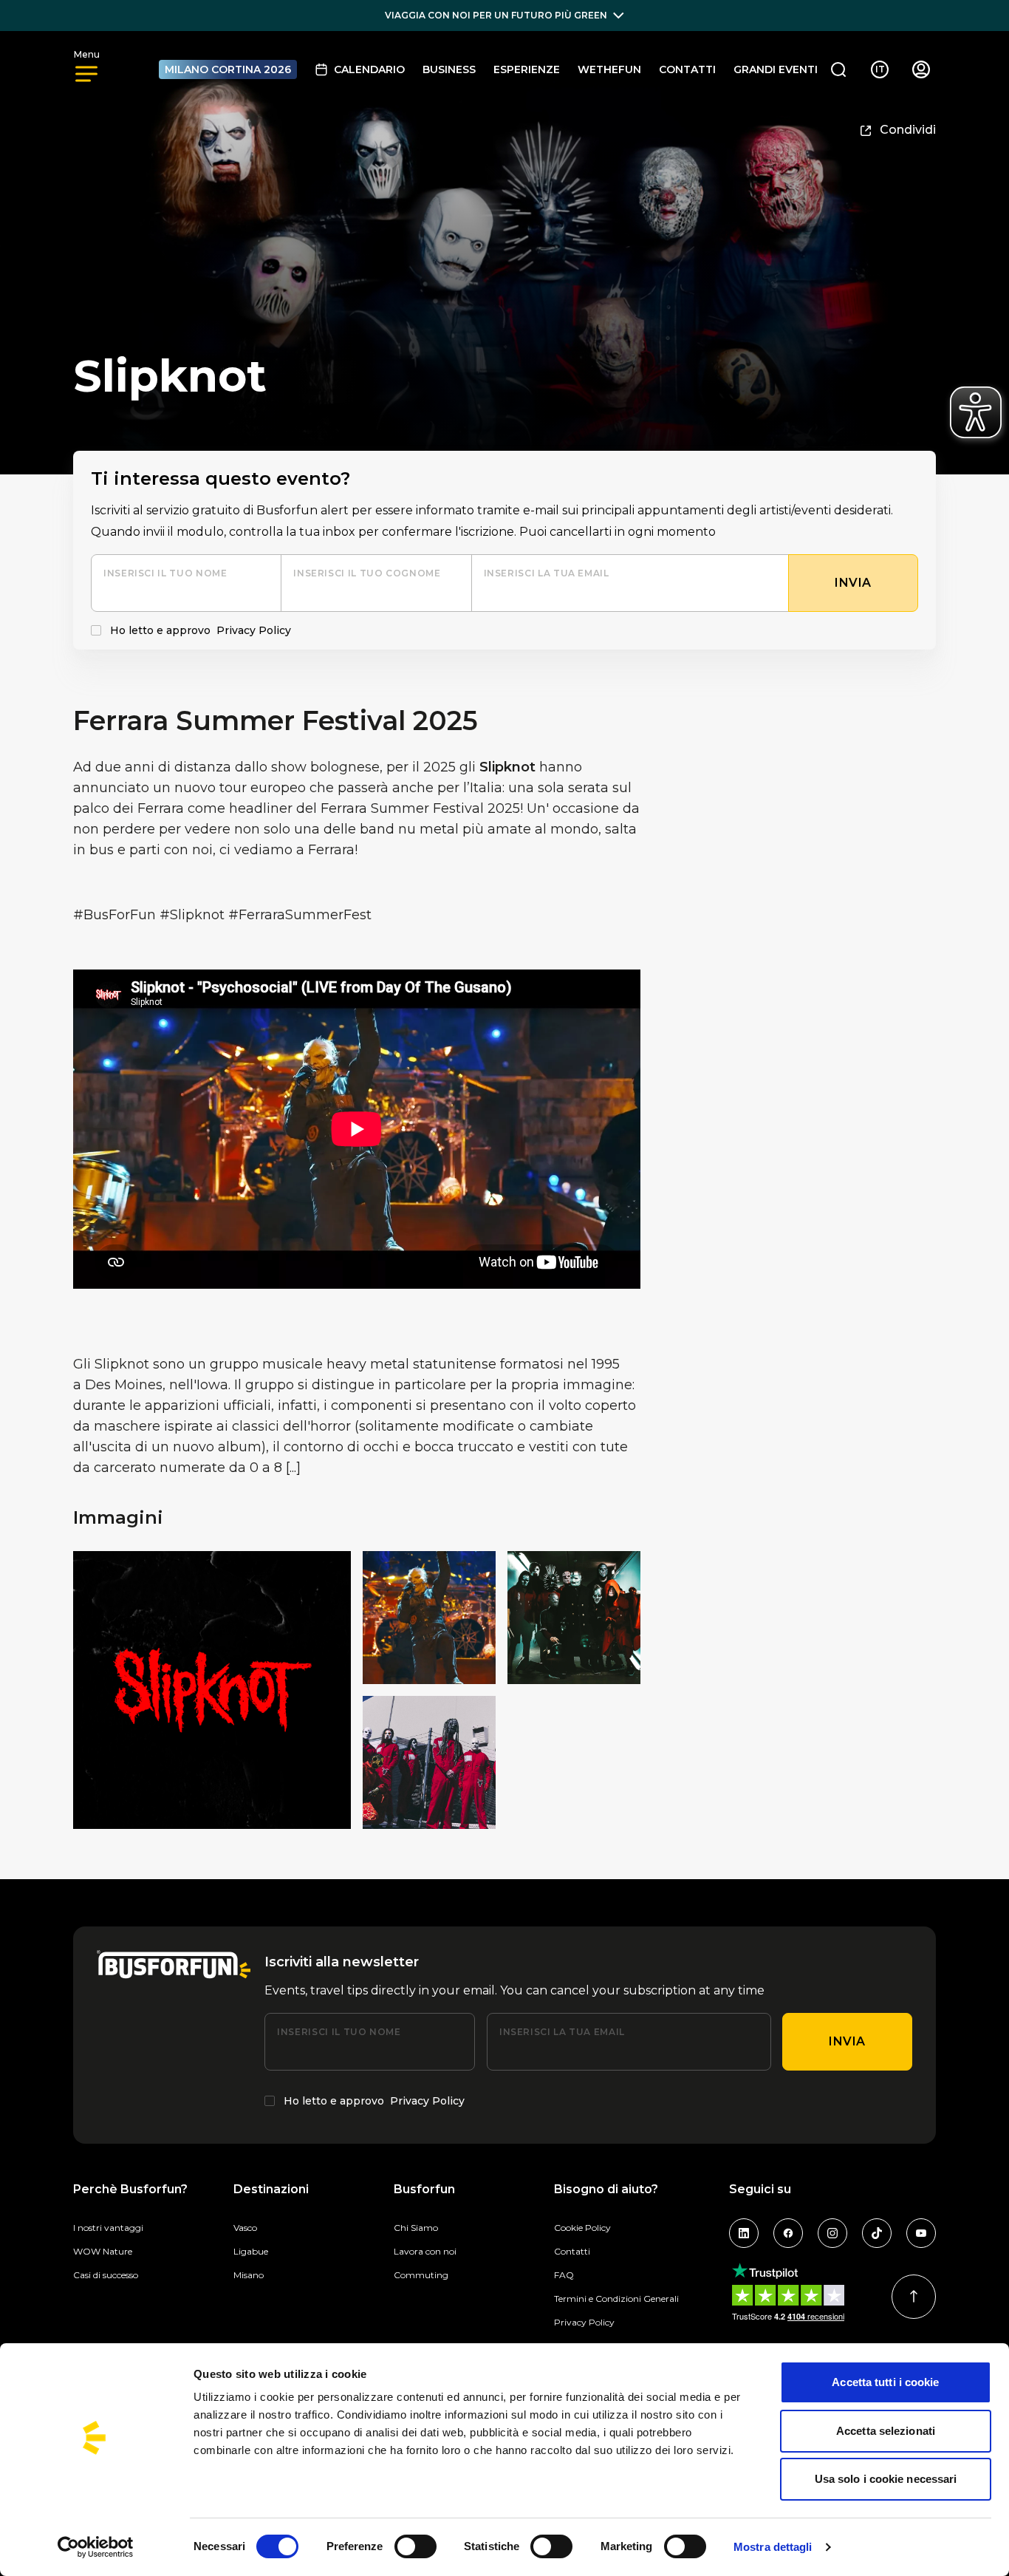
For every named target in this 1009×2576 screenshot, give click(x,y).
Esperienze (527, 69)
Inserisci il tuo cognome (367, 573)
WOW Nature (103, 2251)
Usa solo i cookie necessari (886, 2479)
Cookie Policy (582, 2228)
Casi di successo (106, 2275)
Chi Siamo (416, 2228)
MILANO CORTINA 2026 (228, 69)
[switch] (415, 2546)
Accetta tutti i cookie (885, 2382)
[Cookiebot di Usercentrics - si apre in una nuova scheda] (96, 2547)
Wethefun (609, 69)
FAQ (564, 2275)
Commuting (421, 2275)
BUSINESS (449, 69)
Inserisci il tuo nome (165, 573)
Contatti (687, 69)
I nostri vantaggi (108, 2228)
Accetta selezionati (886, 2431)
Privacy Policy (254, 630)
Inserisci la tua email (547, 573)
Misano (249, 2275)
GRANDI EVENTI (776, 69)
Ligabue (251, 2251)
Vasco (245, 2228)
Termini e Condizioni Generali (616, 2299)
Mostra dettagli (773, 2547)
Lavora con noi (425, 2251)
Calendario (369, 69)
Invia (847, 2041)
